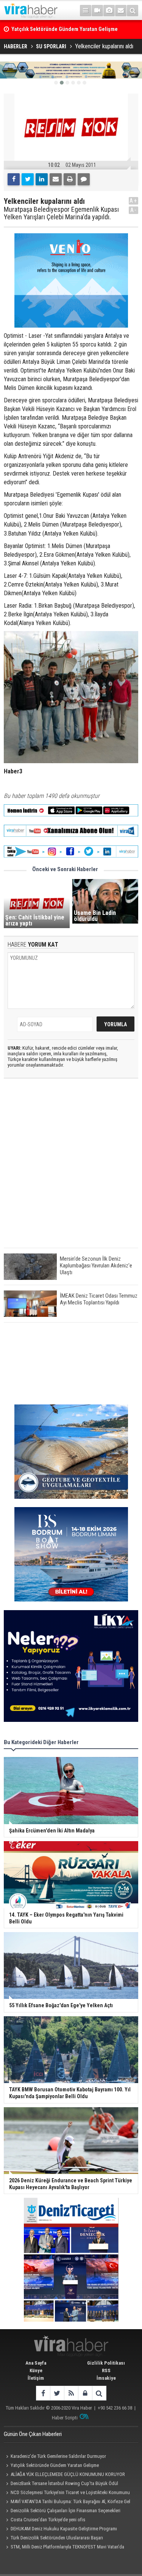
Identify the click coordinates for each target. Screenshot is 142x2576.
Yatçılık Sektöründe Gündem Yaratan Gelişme (55, 2465)
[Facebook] (14, 179)
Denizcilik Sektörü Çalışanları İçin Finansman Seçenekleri (66, 2511)
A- (134, 210)
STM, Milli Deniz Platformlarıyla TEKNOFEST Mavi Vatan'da (67, 2547)
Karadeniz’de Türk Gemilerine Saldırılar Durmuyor (58, 2456)
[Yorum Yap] (84, 179)
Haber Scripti (65, 2418)
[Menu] (86, 11)
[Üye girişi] (85, 2393)
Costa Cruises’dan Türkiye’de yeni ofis (48, 2520)
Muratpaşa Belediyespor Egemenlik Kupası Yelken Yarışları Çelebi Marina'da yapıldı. (61, 213)
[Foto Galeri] (109, 11)
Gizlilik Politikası (106, 2363)
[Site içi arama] (133, 11)
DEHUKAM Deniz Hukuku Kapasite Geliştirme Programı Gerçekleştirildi (60, 2530)
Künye (36, 2370)
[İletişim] (121, 11)
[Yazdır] (70, 179)
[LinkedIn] (42, 179)
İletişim (36, 2378)
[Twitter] (28, 179)
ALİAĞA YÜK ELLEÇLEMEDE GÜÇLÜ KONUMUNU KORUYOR (68, 2474)
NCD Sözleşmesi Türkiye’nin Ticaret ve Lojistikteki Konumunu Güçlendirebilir (67, 2493)
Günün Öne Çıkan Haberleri (33, 2434)
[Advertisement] (71, 1169)
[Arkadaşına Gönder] (56, 179)
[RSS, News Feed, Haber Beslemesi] (71, 2393)
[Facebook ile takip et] (43, 2393)
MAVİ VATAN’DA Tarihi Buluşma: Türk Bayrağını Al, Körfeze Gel (70, 2501)
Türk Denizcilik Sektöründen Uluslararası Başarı (57, 2538)
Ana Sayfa (36, 2363)
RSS (106, 2370)
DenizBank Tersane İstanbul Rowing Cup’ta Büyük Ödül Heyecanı (61, 2484)
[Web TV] (97, 11)
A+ (133, 201)
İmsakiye (106, 2378)
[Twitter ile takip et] (57, 2393)
